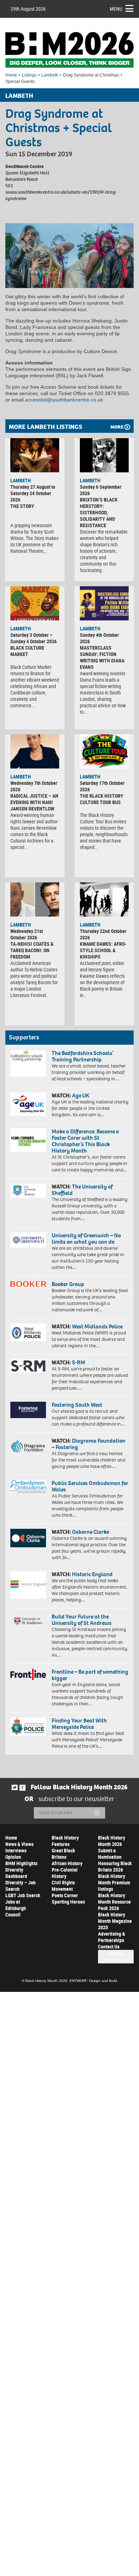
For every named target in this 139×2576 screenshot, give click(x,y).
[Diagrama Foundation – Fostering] (28, 1446)
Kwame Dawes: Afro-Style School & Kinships (103, 950)
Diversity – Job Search (20, 1886)
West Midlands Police (97, 1326)
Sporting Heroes (68, 1902)
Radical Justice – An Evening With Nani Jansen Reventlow (34, 802)
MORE (117, 427)
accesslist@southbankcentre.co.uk (64, 400)
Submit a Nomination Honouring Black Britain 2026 (115, 1860)
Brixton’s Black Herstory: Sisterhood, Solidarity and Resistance (99, 512)
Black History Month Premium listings (114, 1882)
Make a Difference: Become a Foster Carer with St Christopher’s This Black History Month (85, 1141)
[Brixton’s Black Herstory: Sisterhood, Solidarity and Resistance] (104, 455)
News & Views (19, 1844)
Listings (29, 75)
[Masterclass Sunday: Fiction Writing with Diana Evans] (104, 603)
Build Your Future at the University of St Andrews (82, 1620)
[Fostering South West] (28, 1410)
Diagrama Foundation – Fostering (89, 1444)
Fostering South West (77, 1405)
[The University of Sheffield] (28, 1191)
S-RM (79, 1362)
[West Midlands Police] (28, 1332)
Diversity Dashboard (16, 1873)
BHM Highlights (21, 1863)
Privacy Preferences (116, 1957)
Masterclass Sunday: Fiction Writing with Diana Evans (102, 657)
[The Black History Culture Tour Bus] (104, 751)
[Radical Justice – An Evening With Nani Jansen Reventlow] (35, 751)
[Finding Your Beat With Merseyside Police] (28, 1727)
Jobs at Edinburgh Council (16, 1908)
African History (67, 1863)
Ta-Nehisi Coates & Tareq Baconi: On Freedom (32, 950)
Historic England (92, 1574)
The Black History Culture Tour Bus (102, 799)
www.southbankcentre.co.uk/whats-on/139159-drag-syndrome (61, 195)
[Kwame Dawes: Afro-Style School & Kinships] (104, 899)
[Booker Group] (28, 1284)
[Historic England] (28, 1585)
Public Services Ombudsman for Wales (90, 1486)
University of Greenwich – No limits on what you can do (86, 1239)
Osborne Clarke (91, 1532)
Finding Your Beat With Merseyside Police (79, 1724)
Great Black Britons (63, 1854)
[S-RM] (28, 1366)
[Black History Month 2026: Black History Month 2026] (69, 50)
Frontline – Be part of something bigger (90, 1675)
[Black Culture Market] (35, 603)
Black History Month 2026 (112, 1841)
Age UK (81, 1095)
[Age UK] (28, 1104)
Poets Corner (65, 1895)
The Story (22, 506)
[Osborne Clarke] (28, 1538)
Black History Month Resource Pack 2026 (114, 1902)
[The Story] (35, 455)
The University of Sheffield (82, 1190)
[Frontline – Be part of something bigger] (28, 1674)
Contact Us (109, 1947)
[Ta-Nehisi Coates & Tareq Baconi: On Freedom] (35, 899)
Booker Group (68, 1284)
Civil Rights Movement (63, 1886)
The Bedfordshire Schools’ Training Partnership (83, 1056)
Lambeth (50, 75)
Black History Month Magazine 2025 (115, 1921)
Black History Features (65, 1841)
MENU (116, 9)
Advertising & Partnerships (112, 1937)
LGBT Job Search (23, 1895)
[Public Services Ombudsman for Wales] (28, 1486)
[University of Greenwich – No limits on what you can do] (28, 1240)
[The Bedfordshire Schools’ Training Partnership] (28, 1063)
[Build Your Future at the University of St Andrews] (28, 1621)
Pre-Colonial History (65, 1873)
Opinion (13, 1857)
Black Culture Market (27, 651)
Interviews (16, 1850)
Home (11, 75)
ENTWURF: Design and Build (93, 1981)
